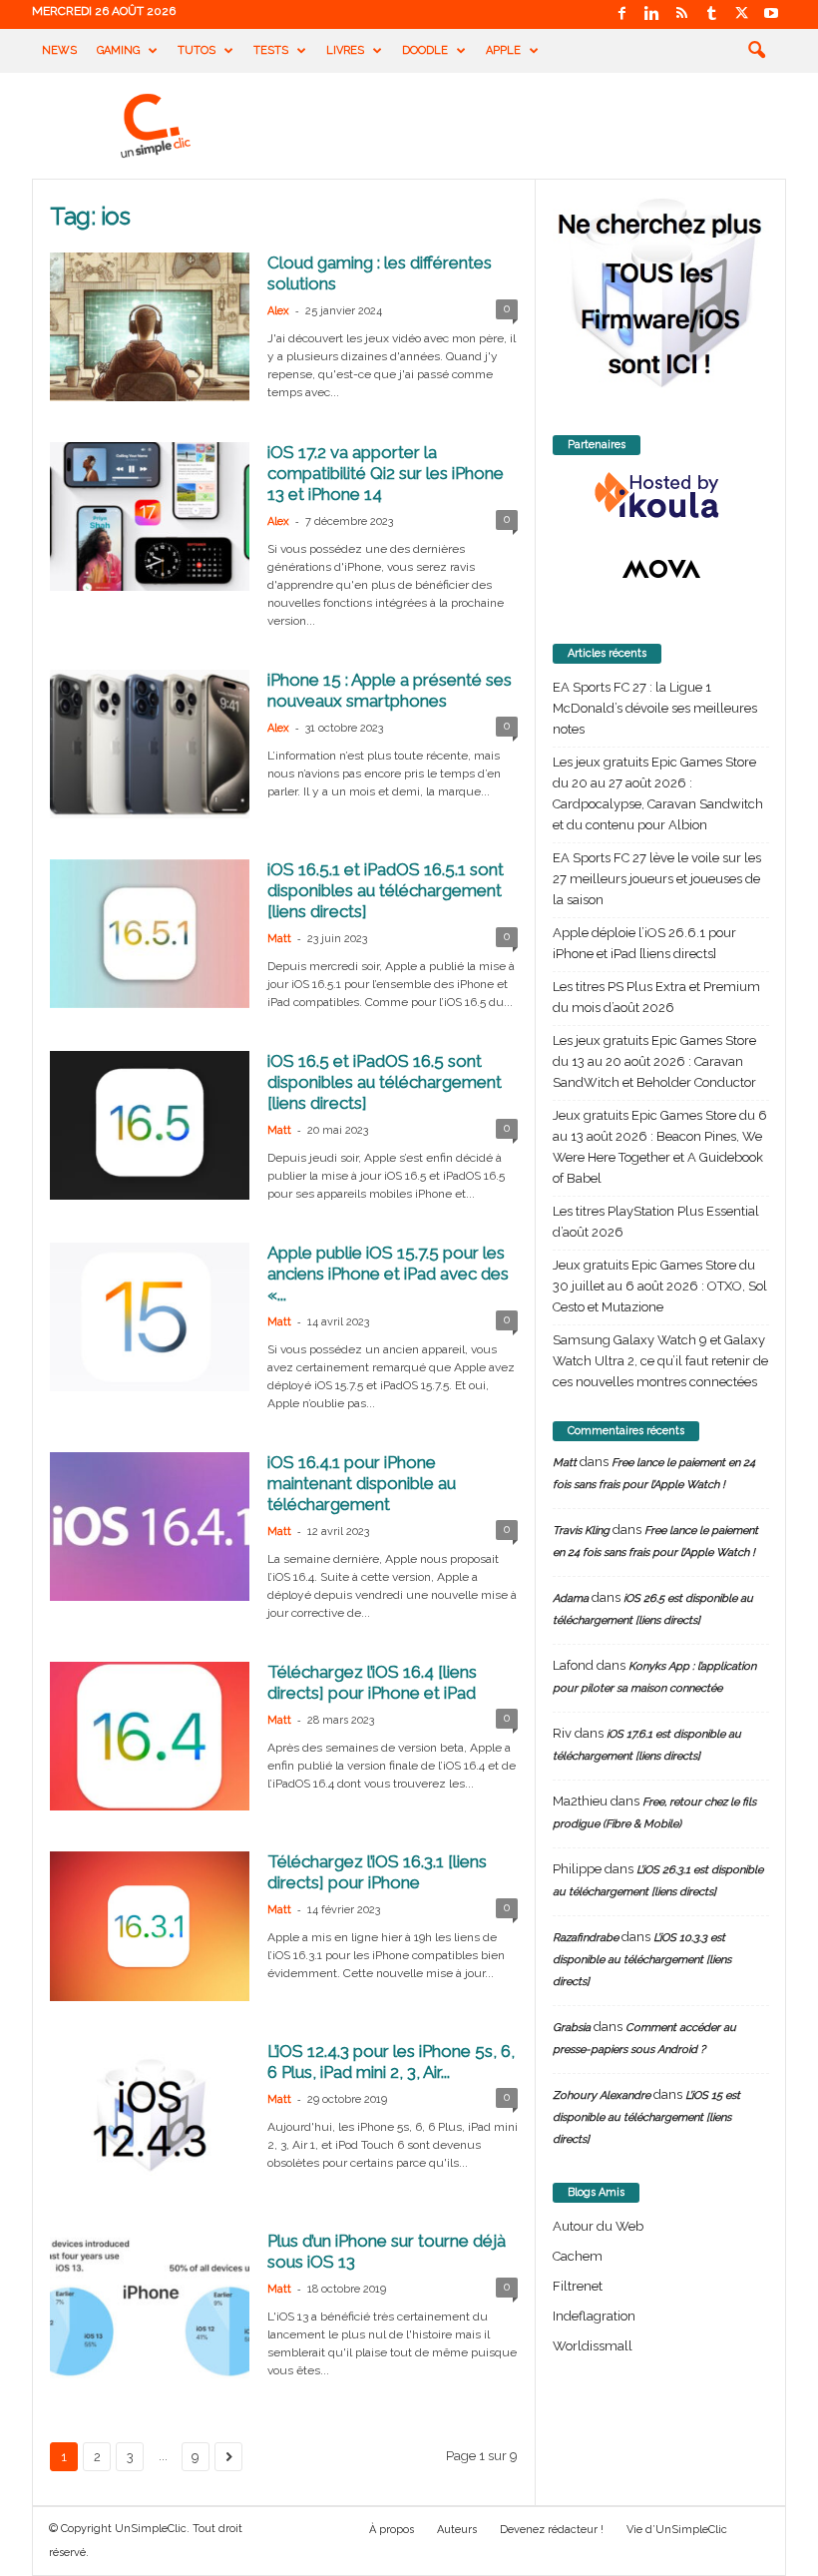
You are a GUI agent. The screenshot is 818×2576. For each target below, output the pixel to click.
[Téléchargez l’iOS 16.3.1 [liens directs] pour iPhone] (150, 1926)
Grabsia (572, 2028)
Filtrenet (578, 2286)
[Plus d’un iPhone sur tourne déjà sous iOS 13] (150, 2306)
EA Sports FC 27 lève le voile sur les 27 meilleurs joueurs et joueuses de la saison (657, 879)
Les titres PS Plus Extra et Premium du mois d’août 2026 (656, 997)
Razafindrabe (586, 1938)
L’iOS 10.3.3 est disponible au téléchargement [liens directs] (642, 1960)
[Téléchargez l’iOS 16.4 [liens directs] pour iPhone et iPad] (150, 1736)
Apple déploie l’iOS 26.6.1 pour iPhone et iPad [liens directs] (644, 943)
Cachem (578, 2256)
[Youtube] (771, 14)
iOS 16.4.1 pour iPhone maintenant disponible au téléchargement (362, 1483)
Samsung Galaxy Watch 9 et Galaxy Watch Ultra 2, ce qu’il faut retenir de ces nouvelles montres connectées (660, 1361)
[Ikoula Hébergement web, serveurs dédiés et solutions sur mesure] (661, 496)
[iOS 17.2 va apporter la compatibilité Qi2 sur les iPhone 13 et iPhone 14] (150, 516)
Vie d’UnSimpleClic (677, 2530)
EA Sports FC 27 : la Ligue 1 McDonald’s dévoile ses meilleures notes (655, 708)
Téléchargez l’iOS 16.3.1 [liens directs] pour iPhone (377, 1872)
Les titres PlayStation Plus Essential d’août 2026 (656, 1222)
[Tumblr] (711, 14)
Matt (279, 939)
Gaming (118, 50)
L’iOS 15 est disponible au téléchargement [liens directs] (646, 2117)
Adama (571, 1598)
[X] (741, 14)
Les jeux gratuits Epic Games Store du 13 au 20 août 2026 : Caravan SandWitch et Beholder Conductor (654, 1061)
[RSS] (681, 14)
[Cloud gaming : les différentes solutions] (150, 327)
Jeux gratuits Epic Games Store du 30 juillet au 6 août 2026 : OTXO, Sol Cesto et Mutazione (660, 1286)
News (59, 50)
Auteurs (457, 2530)
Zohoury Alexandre (602, 2095)
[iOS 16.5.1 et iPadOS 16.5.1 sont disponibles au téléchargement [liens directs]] (150, 934)
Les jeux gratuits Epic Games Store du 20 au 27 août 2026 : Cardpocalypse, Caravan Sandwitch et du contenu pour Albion (658, 793)
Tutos (197, 50)
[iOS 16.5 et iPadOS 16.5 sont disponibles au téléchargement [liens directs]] (150, 1125)
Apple (503, 50)
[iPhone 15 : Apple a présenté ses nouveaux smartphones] (150, 744)
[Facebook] (621, 14)
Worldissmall (593, 2346)
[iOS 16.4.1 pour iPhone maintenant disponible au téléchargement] (150, 1527)
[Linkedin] (651, 14)
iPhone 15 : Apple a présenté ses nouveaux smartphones (390, 690)
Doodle (425, 50)
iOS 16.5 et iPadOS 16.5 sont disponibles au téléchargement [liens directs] (385, 1082)
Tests (271, 50)
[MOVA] (661, 569)
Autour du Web (598, 2226)
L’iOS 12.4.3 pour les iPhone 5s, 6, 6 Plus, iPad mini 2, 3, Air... (391, 2061)
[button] (756, 51)
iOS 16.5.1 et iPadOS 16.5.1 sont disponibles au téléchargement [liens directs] (386, 890)
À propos (392, 2530)
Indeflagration (594, 2316)
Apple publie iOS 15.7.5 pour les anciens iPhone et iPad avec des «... (388, 1274)
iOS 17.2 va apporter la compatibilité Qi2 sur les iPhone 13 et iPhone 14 (386, 473)
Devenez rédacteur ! (552, 2530)
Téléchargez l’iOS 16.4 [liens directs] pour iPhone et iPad (372, 1682)
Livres (345, 50)
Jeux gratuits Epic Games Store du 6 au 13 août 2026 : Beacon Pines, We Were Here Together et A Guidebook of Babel (660, 1147)
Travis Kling (581, 1531)
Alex (278, 311)
